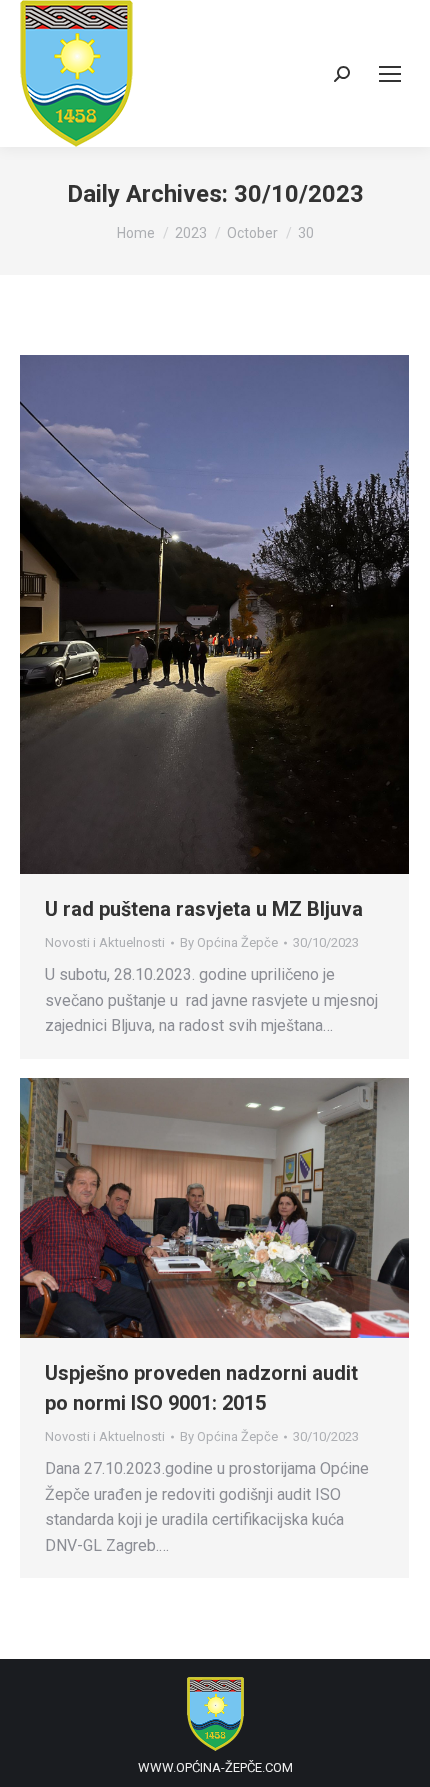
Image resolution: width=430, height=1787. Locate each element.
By (229, 942)
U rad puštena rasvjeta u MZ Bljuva (204, 909)
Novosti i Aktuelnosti (105, 942)
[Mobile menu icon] (390, 74)
